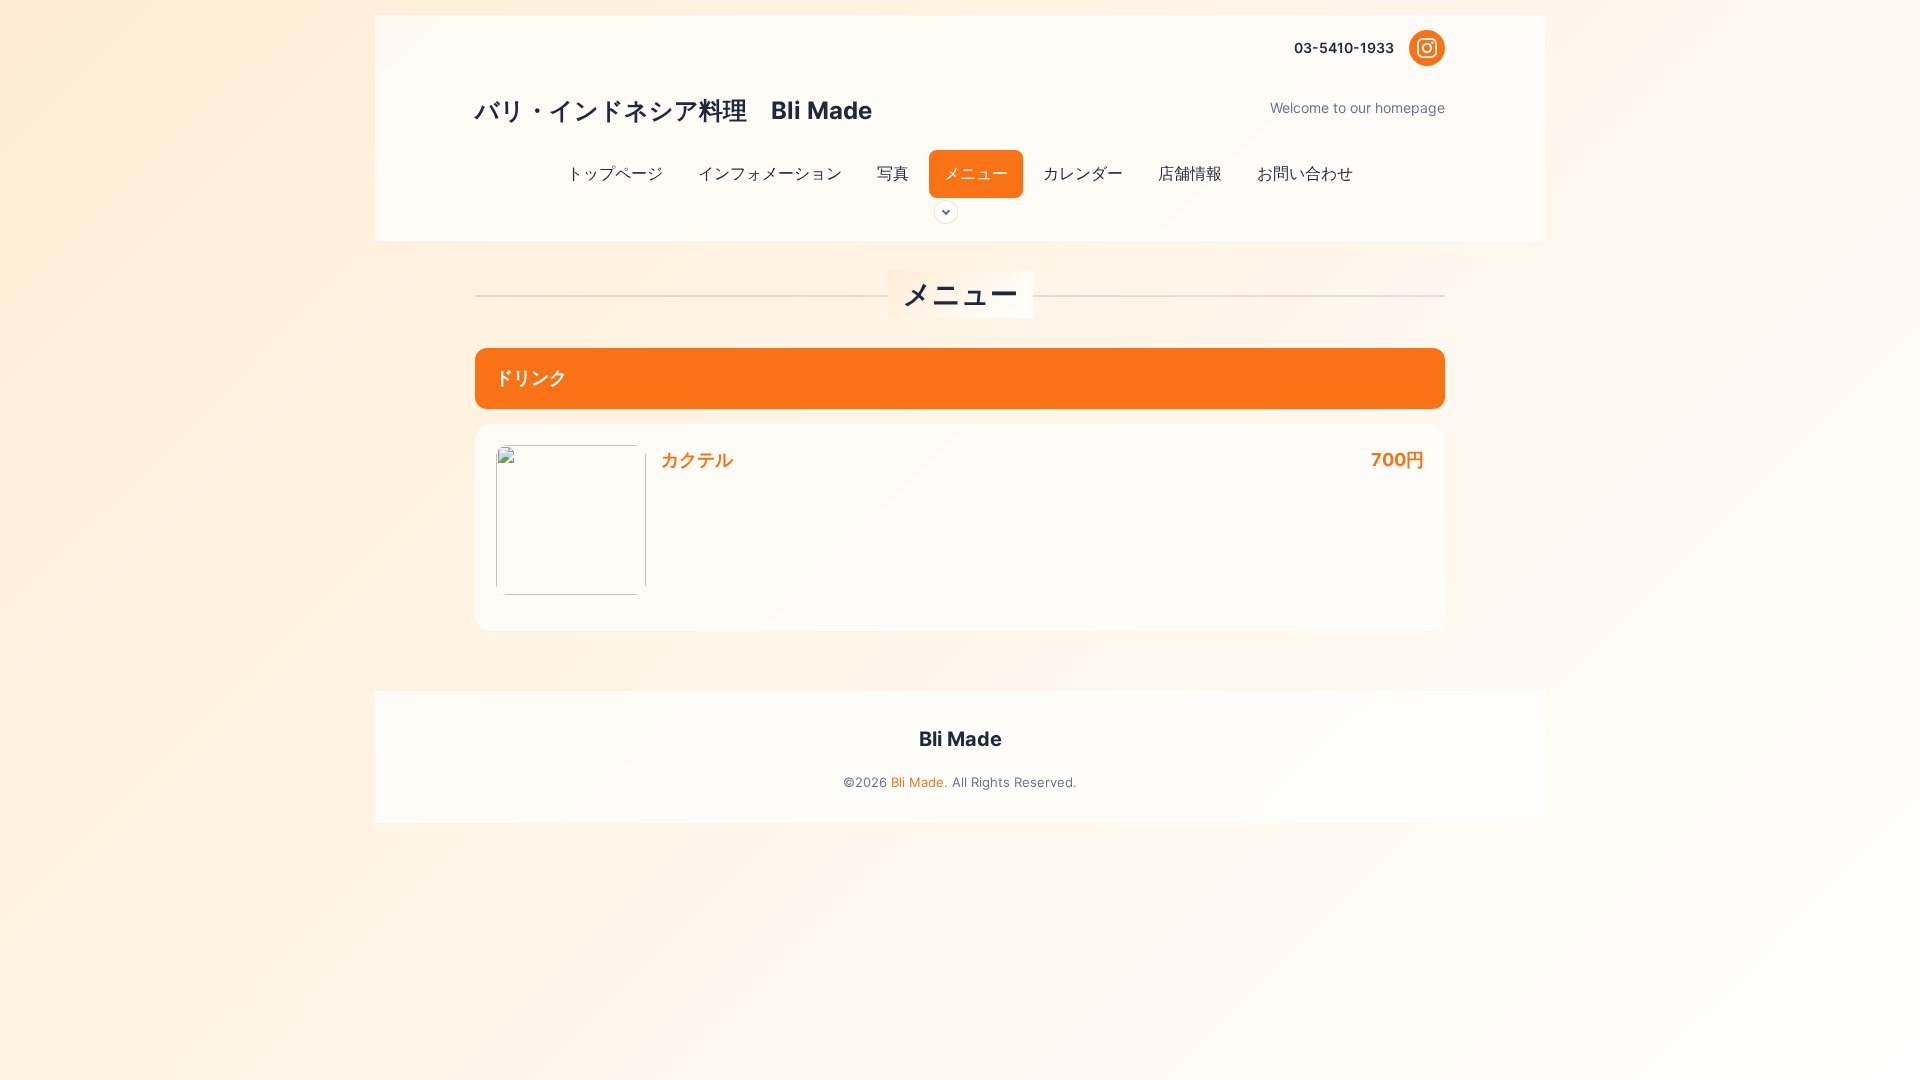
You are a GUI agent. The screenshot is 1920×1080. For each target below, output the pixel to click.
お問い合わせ (1305, 173)
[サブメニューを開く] (946, 212)
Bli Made (960, 739)
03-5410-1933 (1344, 47)
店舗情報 (1190, 173)
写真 (893, 173)
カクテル (697, 459)
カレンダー (1083, 173)
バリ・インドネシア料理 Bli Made (688, 110)
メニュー (976, 173)
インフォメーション (770, 173)
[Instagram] (1427, 48)
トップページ (615, 173)
